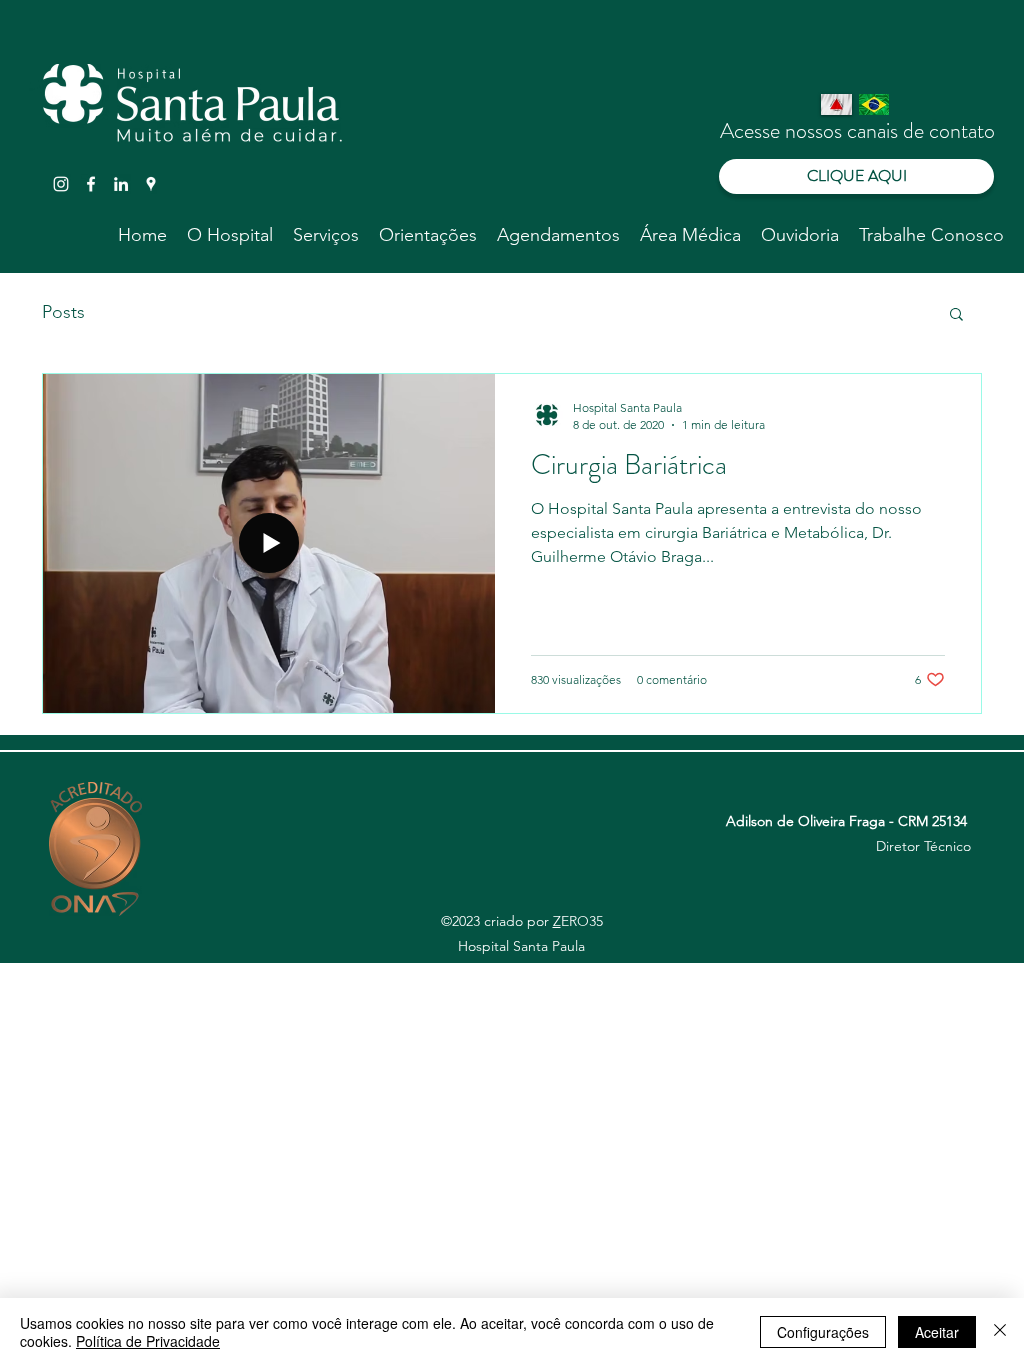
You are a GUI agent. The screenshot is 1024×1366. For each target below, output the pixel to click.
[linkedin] (121, 184)
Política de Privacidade (148, 1341)
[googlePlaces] (151, 184)
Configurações (823, 1332)
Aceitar (937, 1332)
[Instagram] (61, 184)
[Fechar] (1000, 1332)
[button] (956, 315)
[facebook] (91, 184)
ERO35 (582, 921)
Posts (63, 312)
